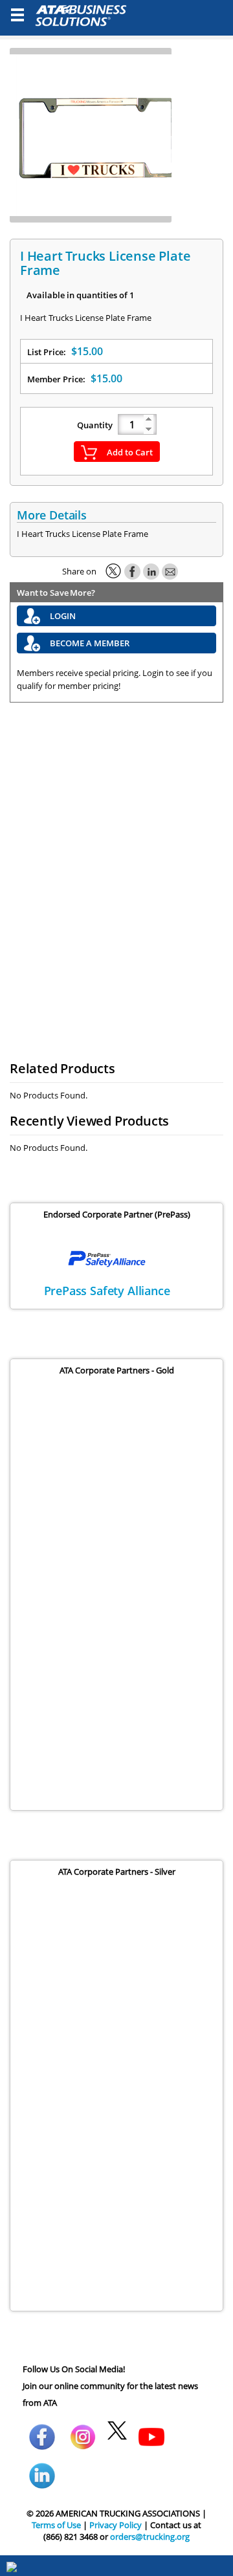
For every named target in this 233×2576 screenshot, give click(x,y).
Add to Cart (130, 452)
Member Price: (75, 378)
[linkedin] (42, 2465)
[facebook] (42, 2426)
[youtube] (151, 2426)
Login (63, 616)
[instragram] (83, 2426)
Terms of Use (56, 2525)
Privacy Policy (116, 2525)
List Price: (65, 351)
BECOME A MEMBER (90, 643)
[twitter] (117, 2426)
